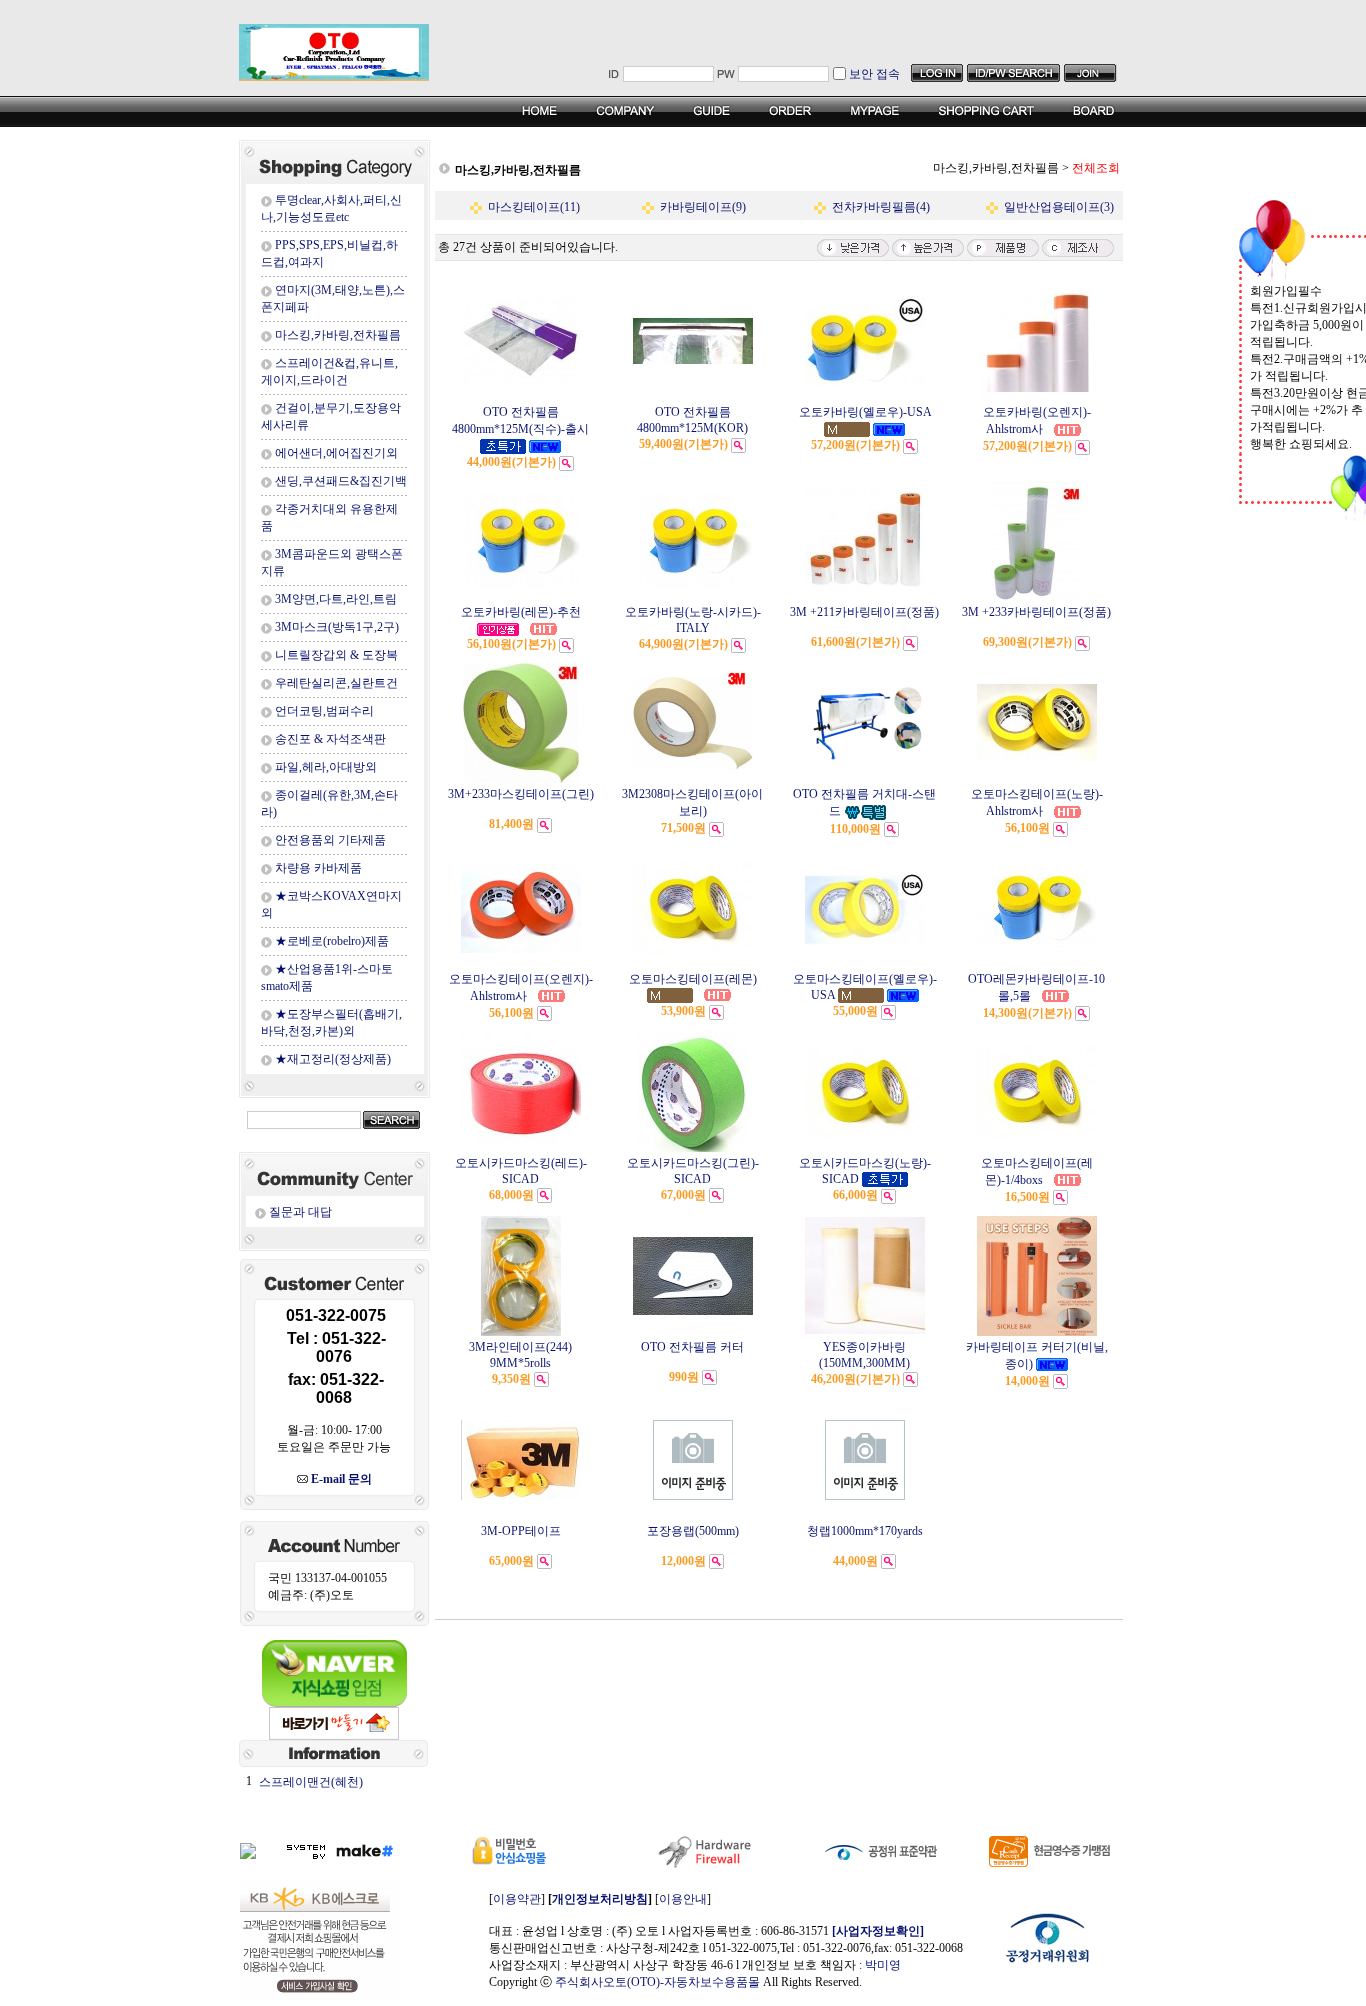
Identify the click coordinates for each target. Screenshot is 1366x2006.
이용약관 (517, 1899)
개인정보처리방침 (600, 1899)
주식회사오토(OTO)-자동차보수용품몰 (657, 1982)
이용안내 (683, 1899)
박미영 (883, 1965)
